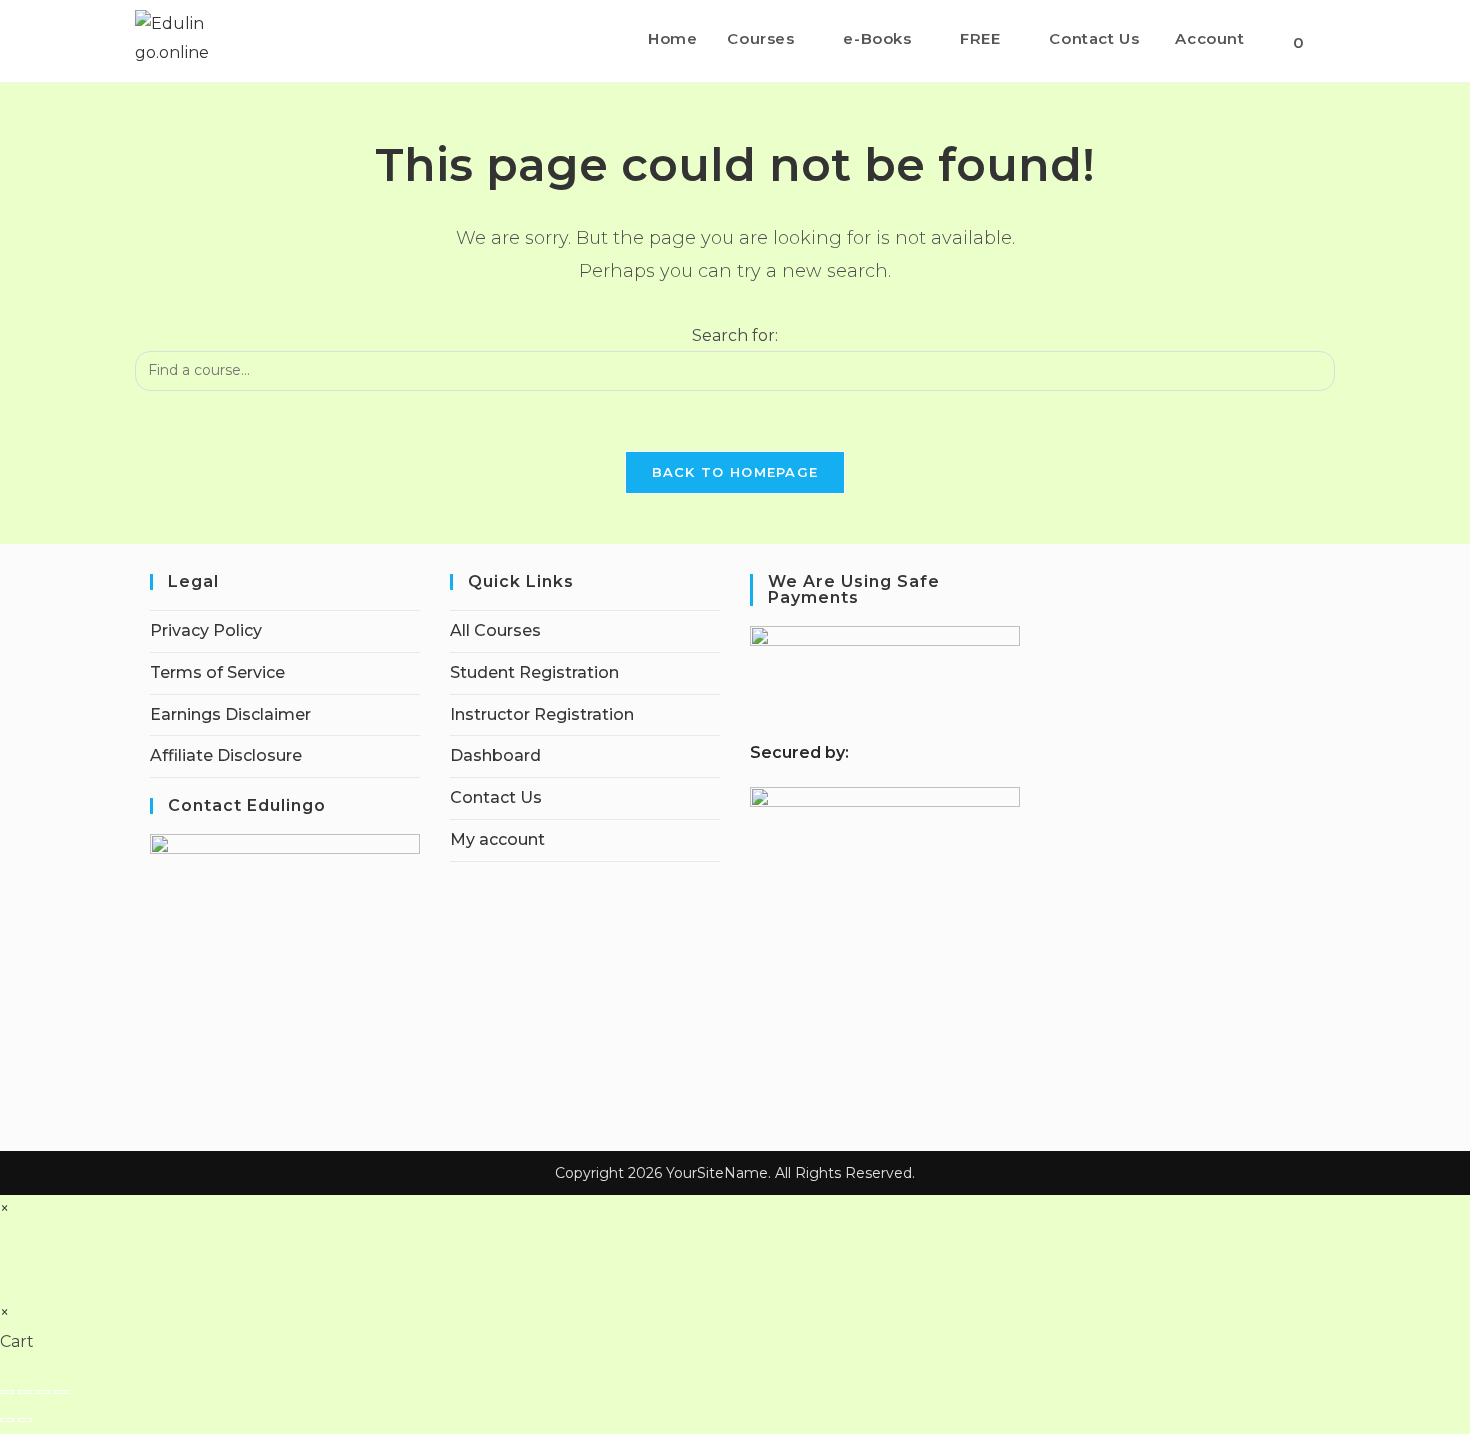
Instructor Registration (542, 714)
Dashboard (495, 755)
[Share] (43, 1392)
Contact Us (496, 797)
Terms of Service (217, 672)
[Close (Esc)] (61, 1392)
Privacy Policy (206, 630)
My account (497, 839)
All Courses (495, 630)
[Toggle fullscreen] (25, 1392)
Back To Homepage (735, 472)
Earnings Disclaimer (230, 714)
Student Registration (534, 672)
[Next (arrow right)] (25, 1420)
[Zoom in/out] (7, 1392)
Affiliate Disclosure (226, 755)
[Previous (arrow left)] (7, 1420)
